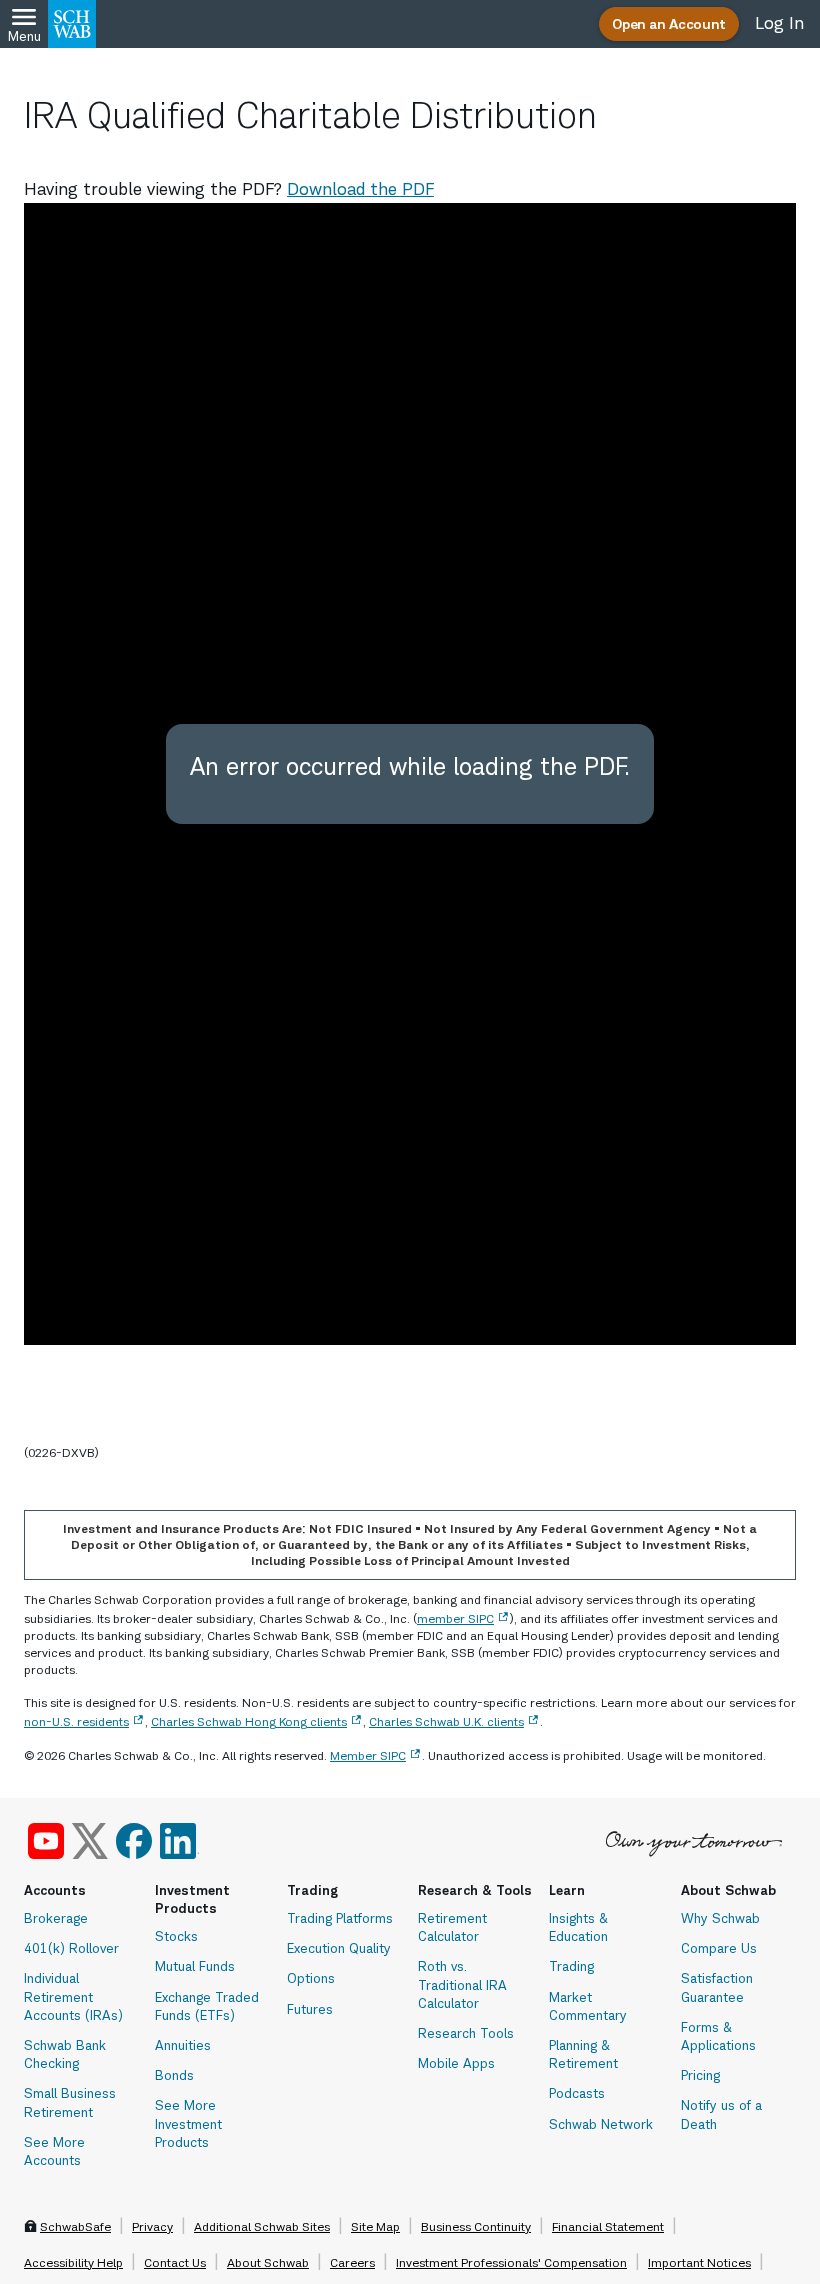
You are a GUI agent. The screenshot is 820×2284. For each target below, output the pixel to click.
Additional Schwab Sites (262, 2226)
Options (311, 1978)
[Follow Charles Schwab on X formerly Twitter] (90, 1841)
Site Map (375, 2226)
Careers (352, 2262)
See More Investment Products (188, 2123)
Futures (310, 2009)
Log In (779, 23)
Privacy (152, 2226)
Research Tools (466, 2033)
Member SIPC (368, 1755)
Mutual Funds (195, 1966)
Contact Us (175, 2262)
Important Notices (699, 2262)
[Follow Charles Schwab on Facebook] (134, 1841)
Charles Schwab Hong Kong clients (249, 1721)
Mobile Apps (456, 2063)
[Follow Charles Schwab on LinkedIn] (179, 1841)
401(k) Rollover (71, 1948)
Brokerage (56, 1918)
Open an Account (669, 23)
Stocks (176, 1936)
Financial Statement (608, 2226)
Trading (571, 1966)
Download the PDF (360, 189)
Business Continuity (476, 2226)
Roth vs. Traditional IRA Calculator (462, 1984)
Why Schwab (720, 1918)
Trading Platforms (340, 1918)
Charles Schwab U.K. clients (446, 1721)
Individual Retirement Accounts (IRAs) (73, 1996)
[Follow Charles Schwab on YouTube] (46, 1841)
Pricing (700, 2075)
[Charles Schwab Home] (72, 24)
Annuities (183, 2045)
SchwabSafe (75, 2226)
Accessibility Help (73, 2262)
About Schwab (268, 2262)
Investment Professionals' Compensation (511, 2262)
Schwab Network (601, 2124)
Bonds (174, 2075)
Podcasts (577, 2093)
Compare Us (719, 1948)
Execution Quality (339, 1948)
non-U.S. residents (76, 1721)
